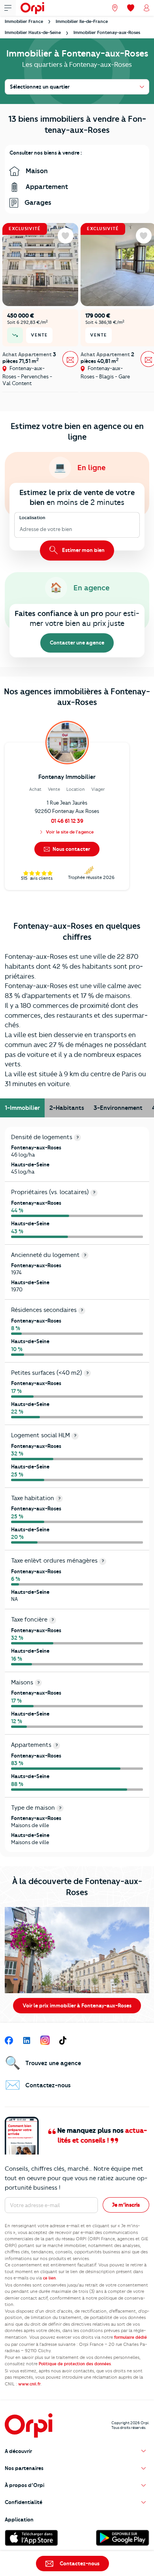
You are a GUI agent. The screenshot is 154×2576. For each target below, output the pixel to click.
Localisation (32, 518)
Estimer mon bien (83, 550)
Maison (36, 171)
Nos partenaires (24, 2468)
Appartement (46, 187)
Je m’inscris (126, 2205)
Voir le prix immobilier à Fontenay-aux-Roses (77, 2005)
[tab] (22, 1108)
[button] (77, 2451)
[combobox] (20, 530)
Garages (37, 202)
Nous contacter (71, 849)
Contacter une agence (77, 643)
